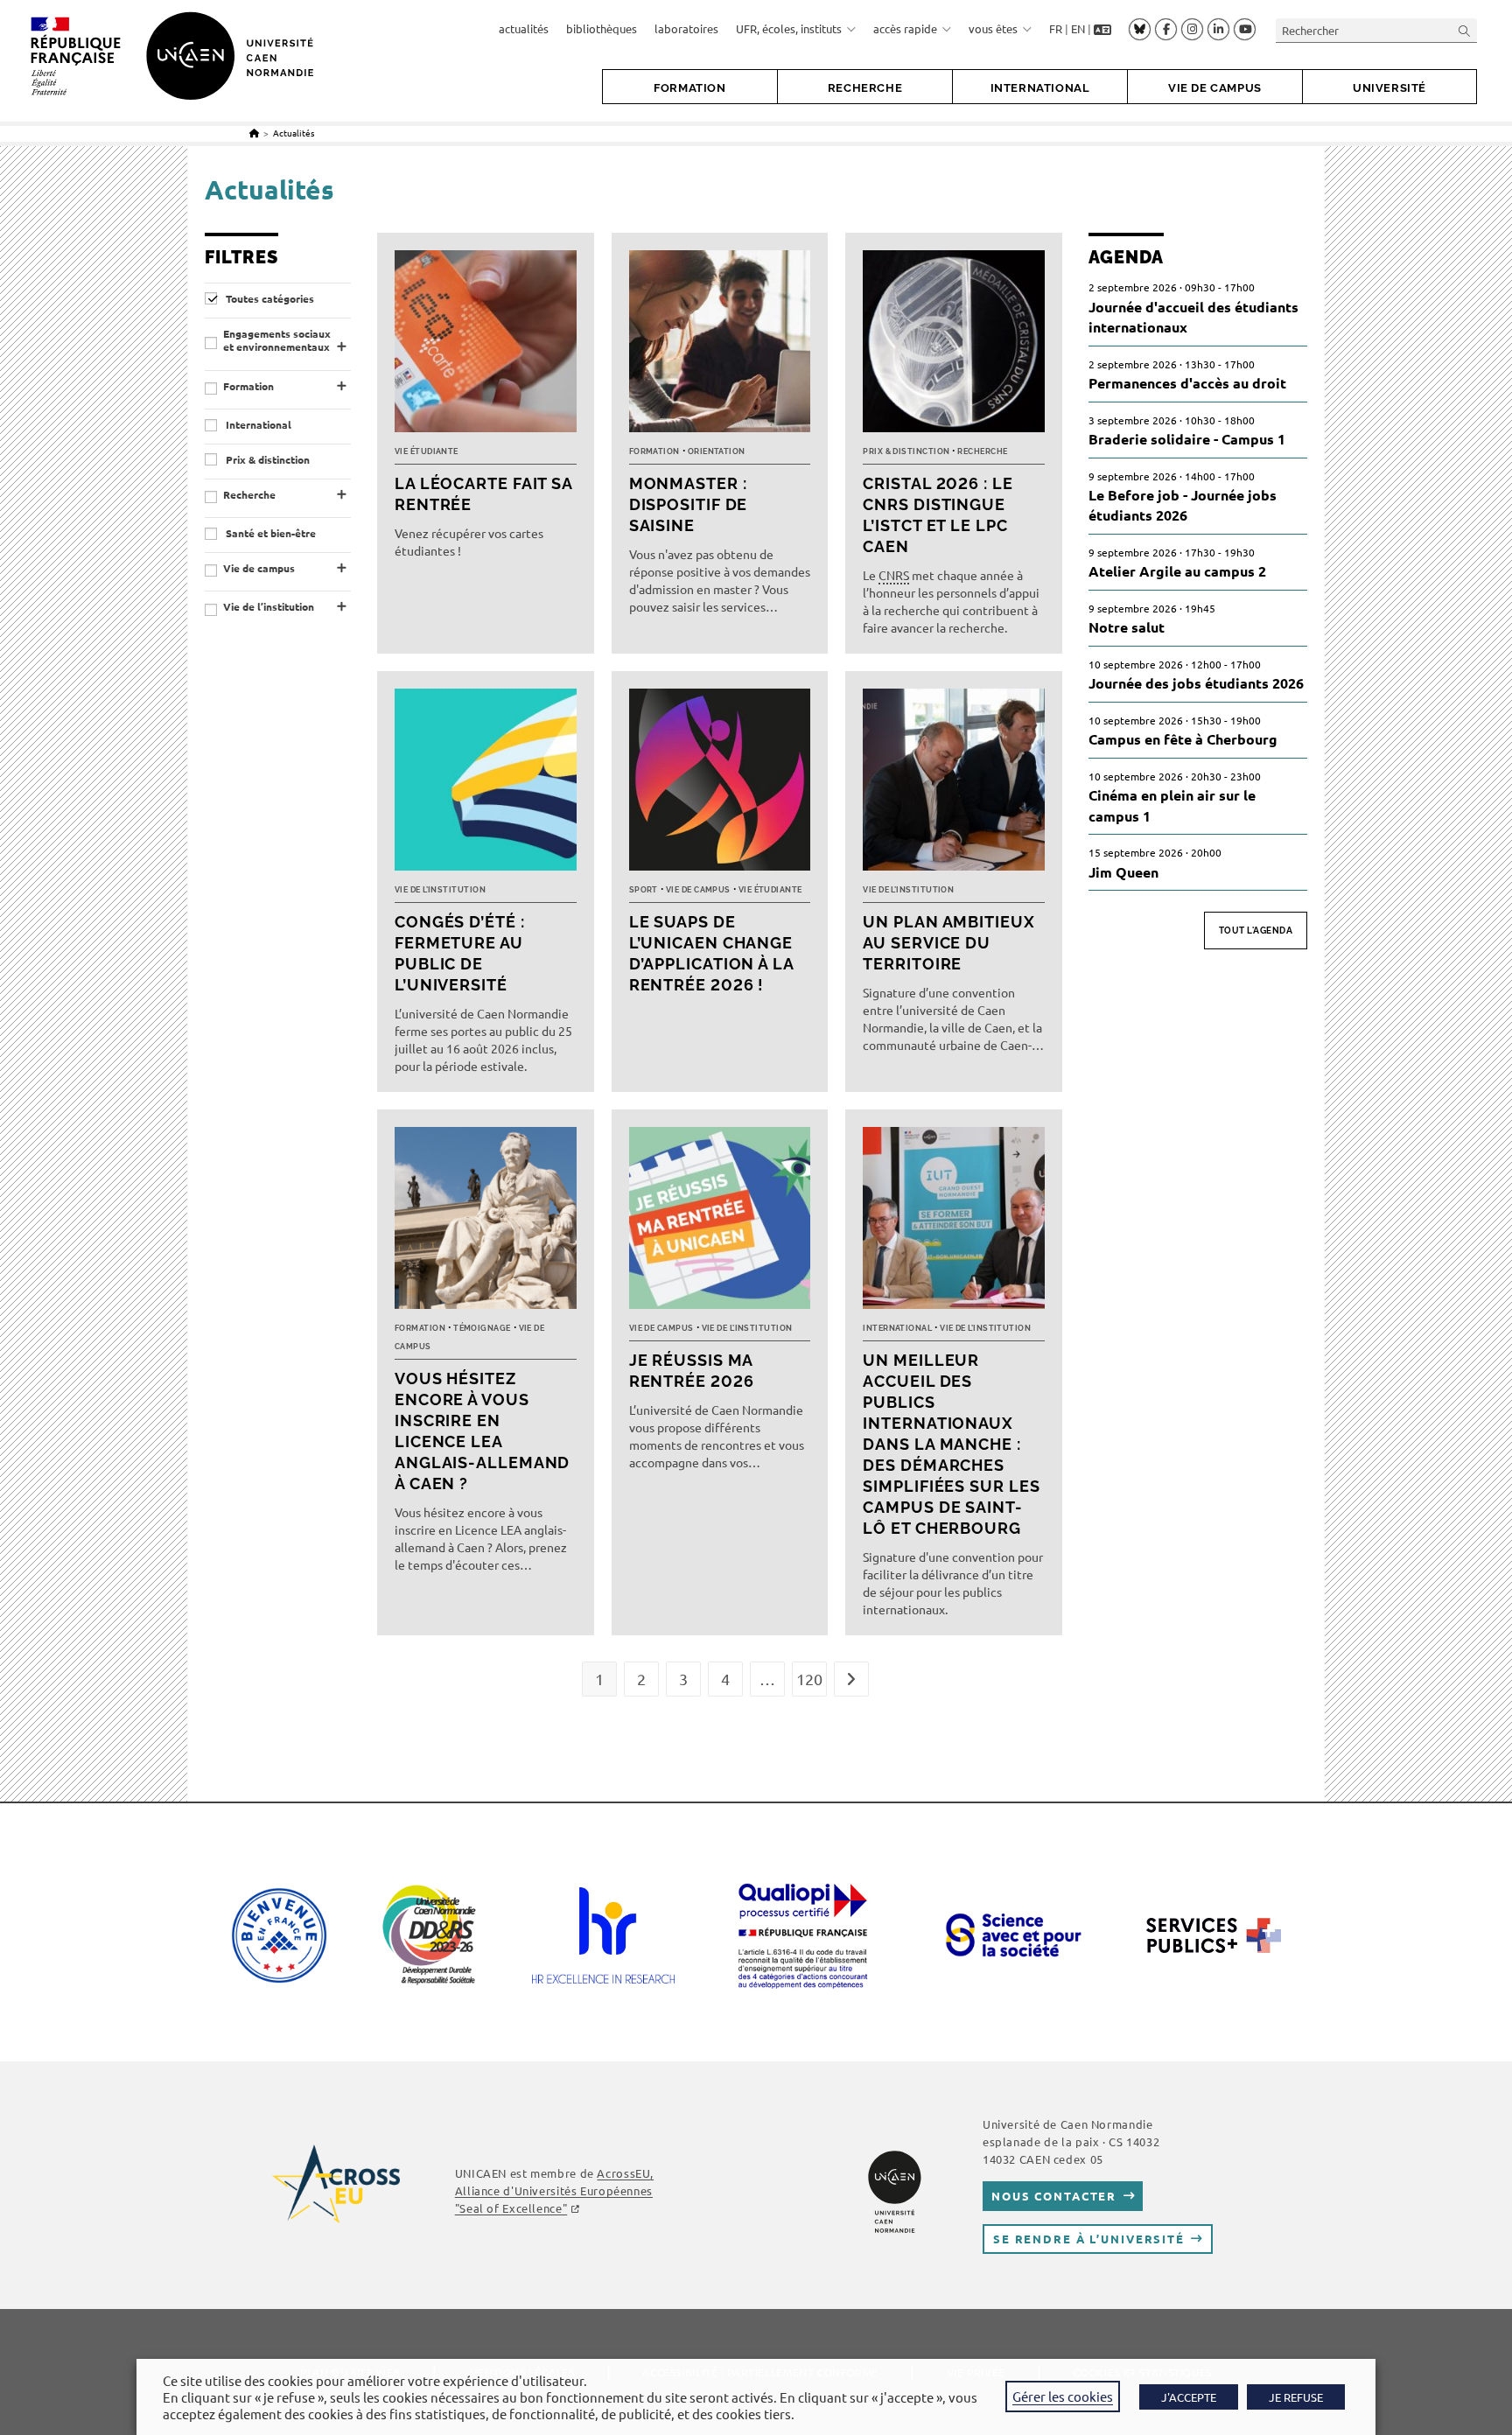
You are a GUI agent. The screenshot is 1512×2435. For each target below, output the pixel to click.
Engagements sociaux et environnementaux (277, 341)
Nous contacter (1054, 2196)
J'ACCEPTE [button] (1189, 2397)
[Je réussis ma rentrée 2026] (720, 1222)
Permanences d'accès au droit (1187, 383)
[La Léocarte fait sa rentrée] (486, 346)
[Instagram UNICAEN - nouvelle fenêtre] (1192, 30)
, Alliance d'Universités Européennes (554, 2190)
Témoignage (482, 1328)
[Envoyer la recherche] (1465, 30)
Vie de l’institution (269, 607)
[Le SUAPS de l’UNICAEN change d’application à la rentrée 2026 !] (720, 784)
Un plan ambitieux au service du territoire (948, 943)
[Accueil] (254, 133)
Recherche (249, 495)
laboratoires (686, 28)
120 (809, 1679)
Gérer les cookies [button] (1063, 2396)
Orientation (717, 451)
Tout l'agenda (1256, 931)
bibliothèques (602, 28)
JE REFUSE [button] (1296, 2397)
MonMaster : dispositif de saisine (689, 504)
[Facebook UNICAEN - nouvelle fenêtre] (1166, 30)
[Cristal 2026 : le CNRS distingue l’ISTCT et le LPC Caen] (954, 346)
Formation (248, 386)
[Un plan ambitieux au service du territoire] (954, 784)
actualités (524, 28)
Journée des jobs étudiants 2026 (1196, 683)
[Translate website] (1102, 29)
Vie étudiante (427, 451)
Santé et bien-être (269, 533)
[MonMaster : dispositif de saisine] (720, 346)
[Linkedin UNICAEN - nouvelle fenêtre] (1218, 30)
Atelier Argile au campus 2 (1177, 571)
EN (1078, 28)
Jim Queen (1123, 872)
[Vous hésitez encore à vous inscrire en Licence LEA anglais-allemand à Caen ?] (486, 1222)
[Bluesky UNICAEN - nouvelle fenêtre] (1140, 29)
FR (1056, 28)
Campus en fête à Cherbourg (1183, 739)
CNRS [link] (894, 575)
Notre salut (1127, 627)
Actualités (294, 133)
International (257, 425)
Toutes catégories (269, 299)
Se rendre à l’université (1089, 2239)
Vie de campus (259, 568)
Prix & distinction (266, 460)
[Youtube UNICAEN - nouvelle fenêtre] (1245, 30)
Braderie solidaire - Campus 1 (1187, 439)
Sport (644, 890)
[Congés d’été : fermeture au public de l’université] (486, 784)
